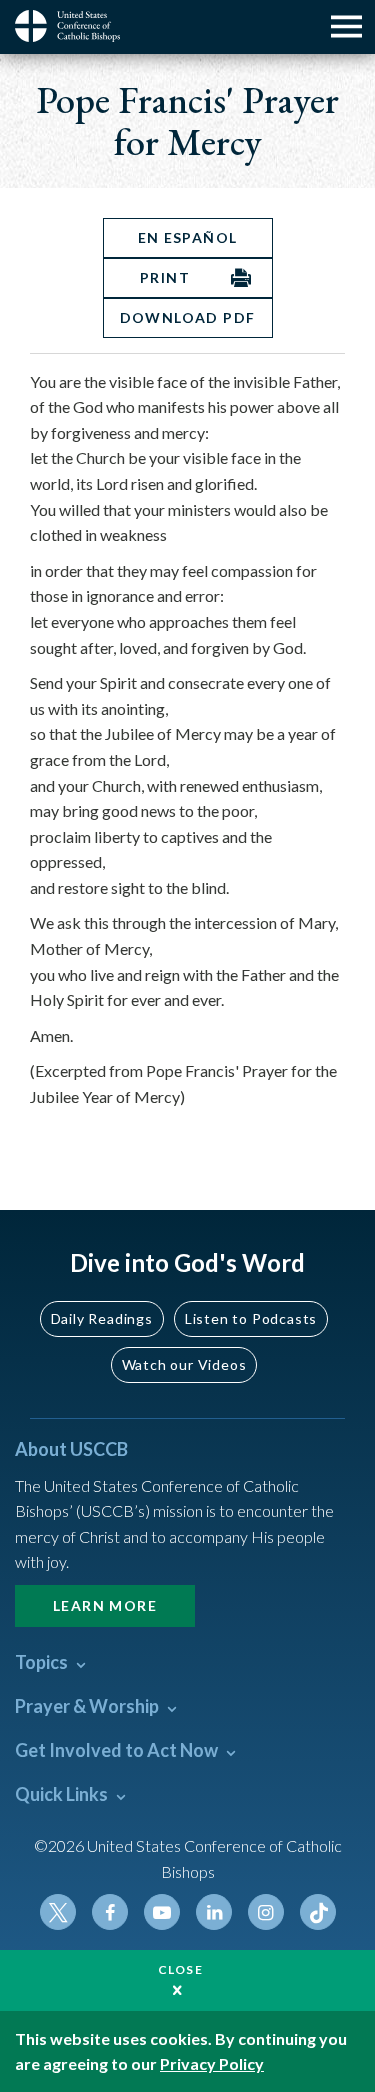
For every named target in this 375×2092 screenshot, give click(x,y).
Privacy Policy (212, 2063)
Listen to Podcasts (251, 1318)
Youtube (162, 1912)
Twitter (58, 1912)
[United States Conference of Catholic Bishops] (75, 26)
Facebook (110, 1912)
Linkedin (214, 1912)
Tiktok (318, 1912)
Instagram (266, 1912)
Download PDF (188, 317)
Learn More (105, 1605)
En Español (188, 237)
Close (181, 1969)
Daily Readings (102, 1318)
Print (165, 277)
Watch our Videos (184, 1364)
